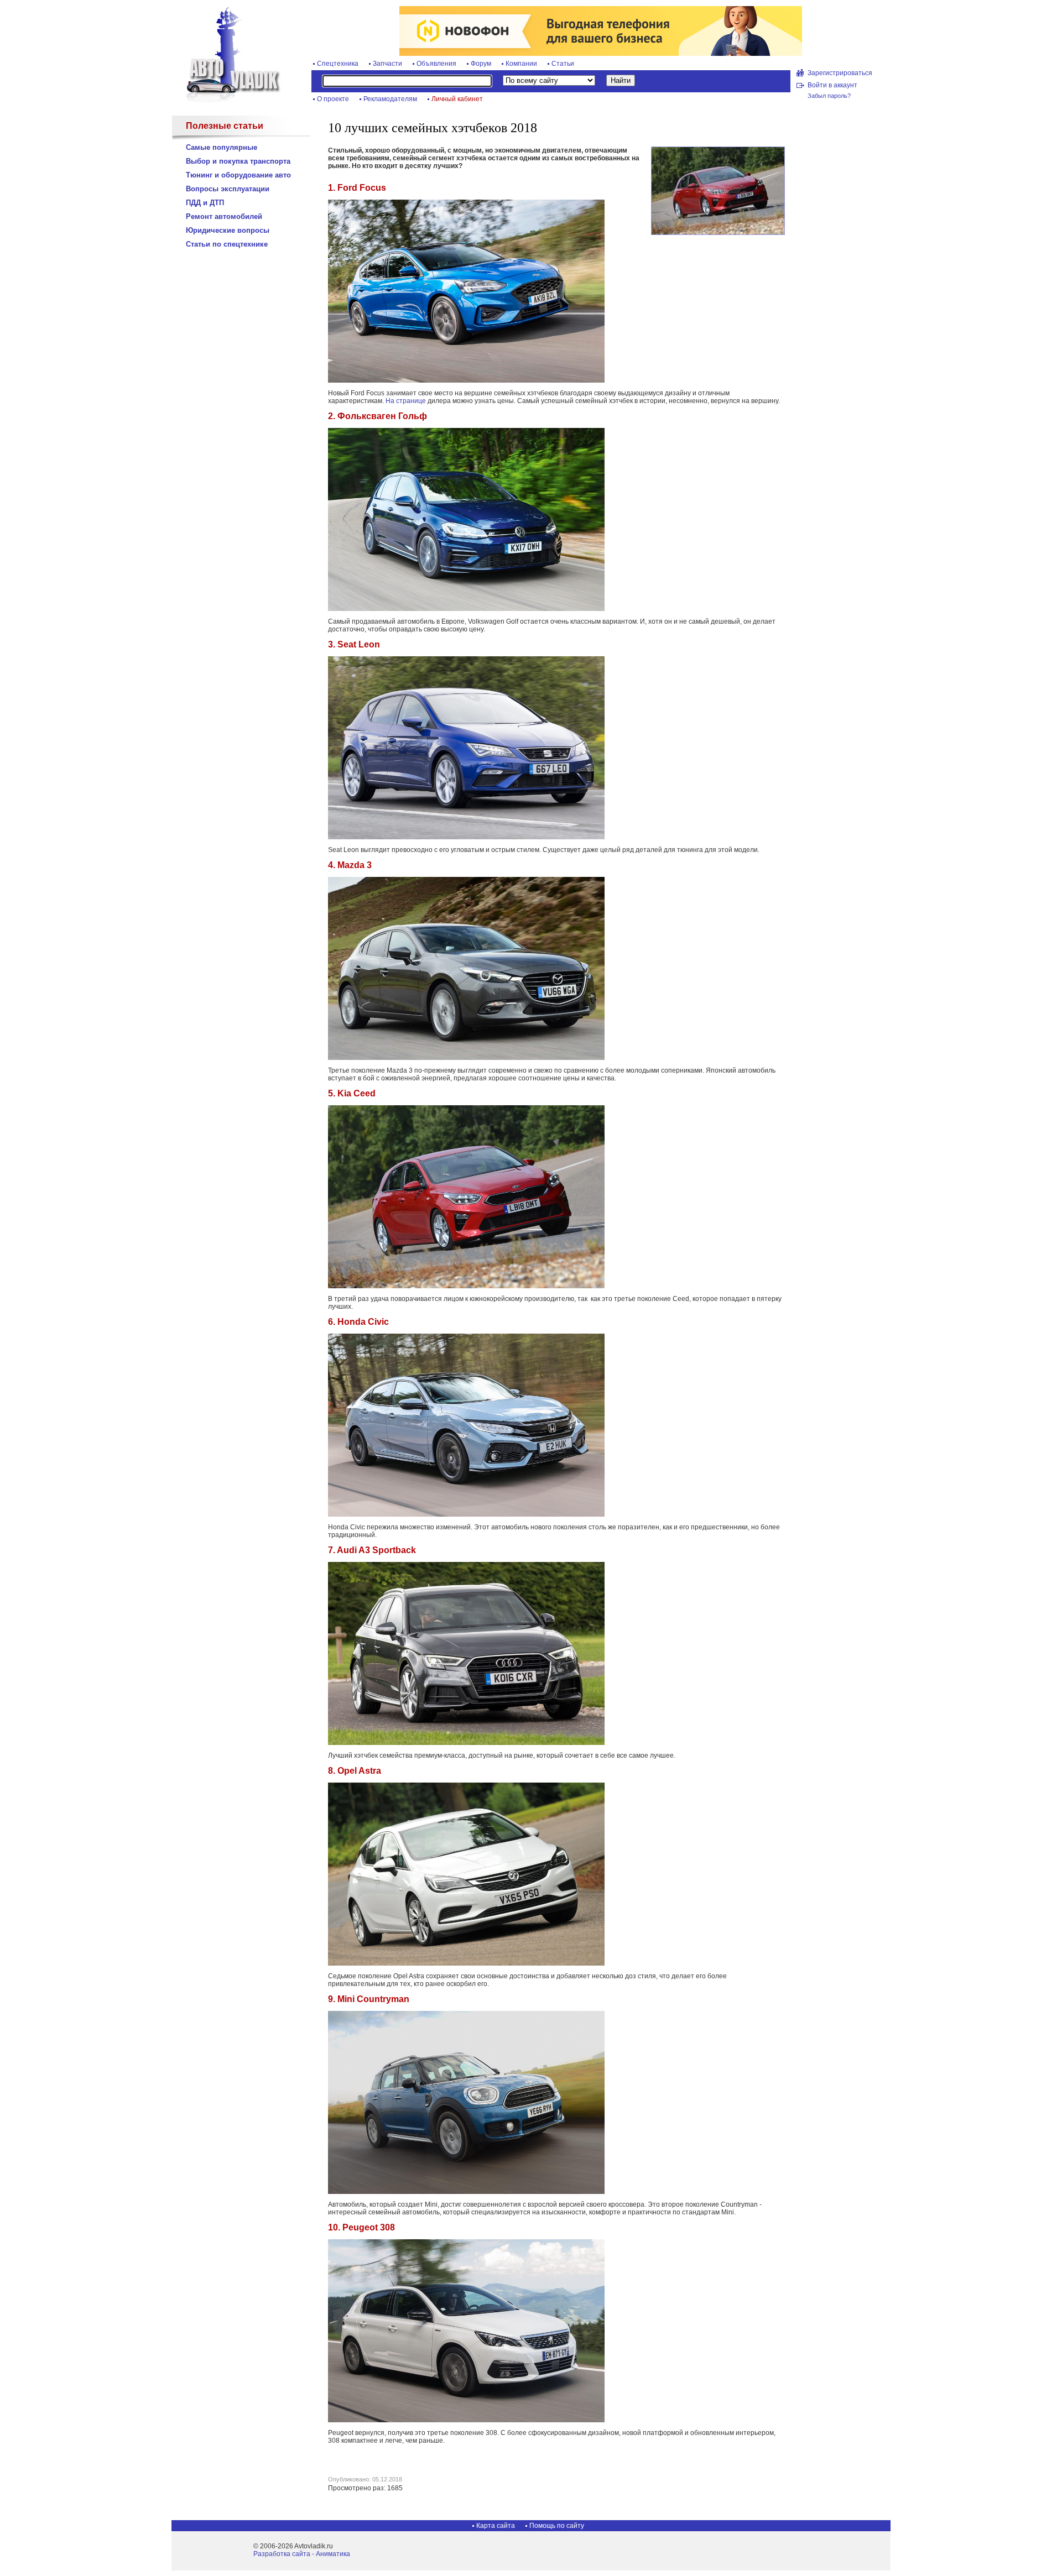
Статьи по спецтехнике (227, 244)
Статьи (563, 64)
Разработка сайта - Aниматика (302, 2554)
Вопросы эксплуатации (228, 189)
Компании (521, 64)
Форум (481, 64)
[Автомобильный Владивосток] (227, 101)
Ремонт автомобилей (224, 216)
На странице (406, 401)
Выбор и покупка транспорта (238, 161)
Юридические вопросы (228, 230)
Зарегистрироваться (840, 73)
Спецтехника (338, 64)
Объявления (436, 64)
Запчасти (387, 64)
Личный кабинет (457, 99)
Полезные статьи (225, 126)
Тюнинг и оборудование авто (238, 175)
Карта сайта (496, 2526)
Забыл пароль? (829, 96)
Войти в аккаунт (832, 85)
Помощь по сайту (557, 2526)
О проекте (333, 99)
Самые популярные (222, 147)
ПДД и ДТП (205, 203)
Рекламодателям (390, 99)
